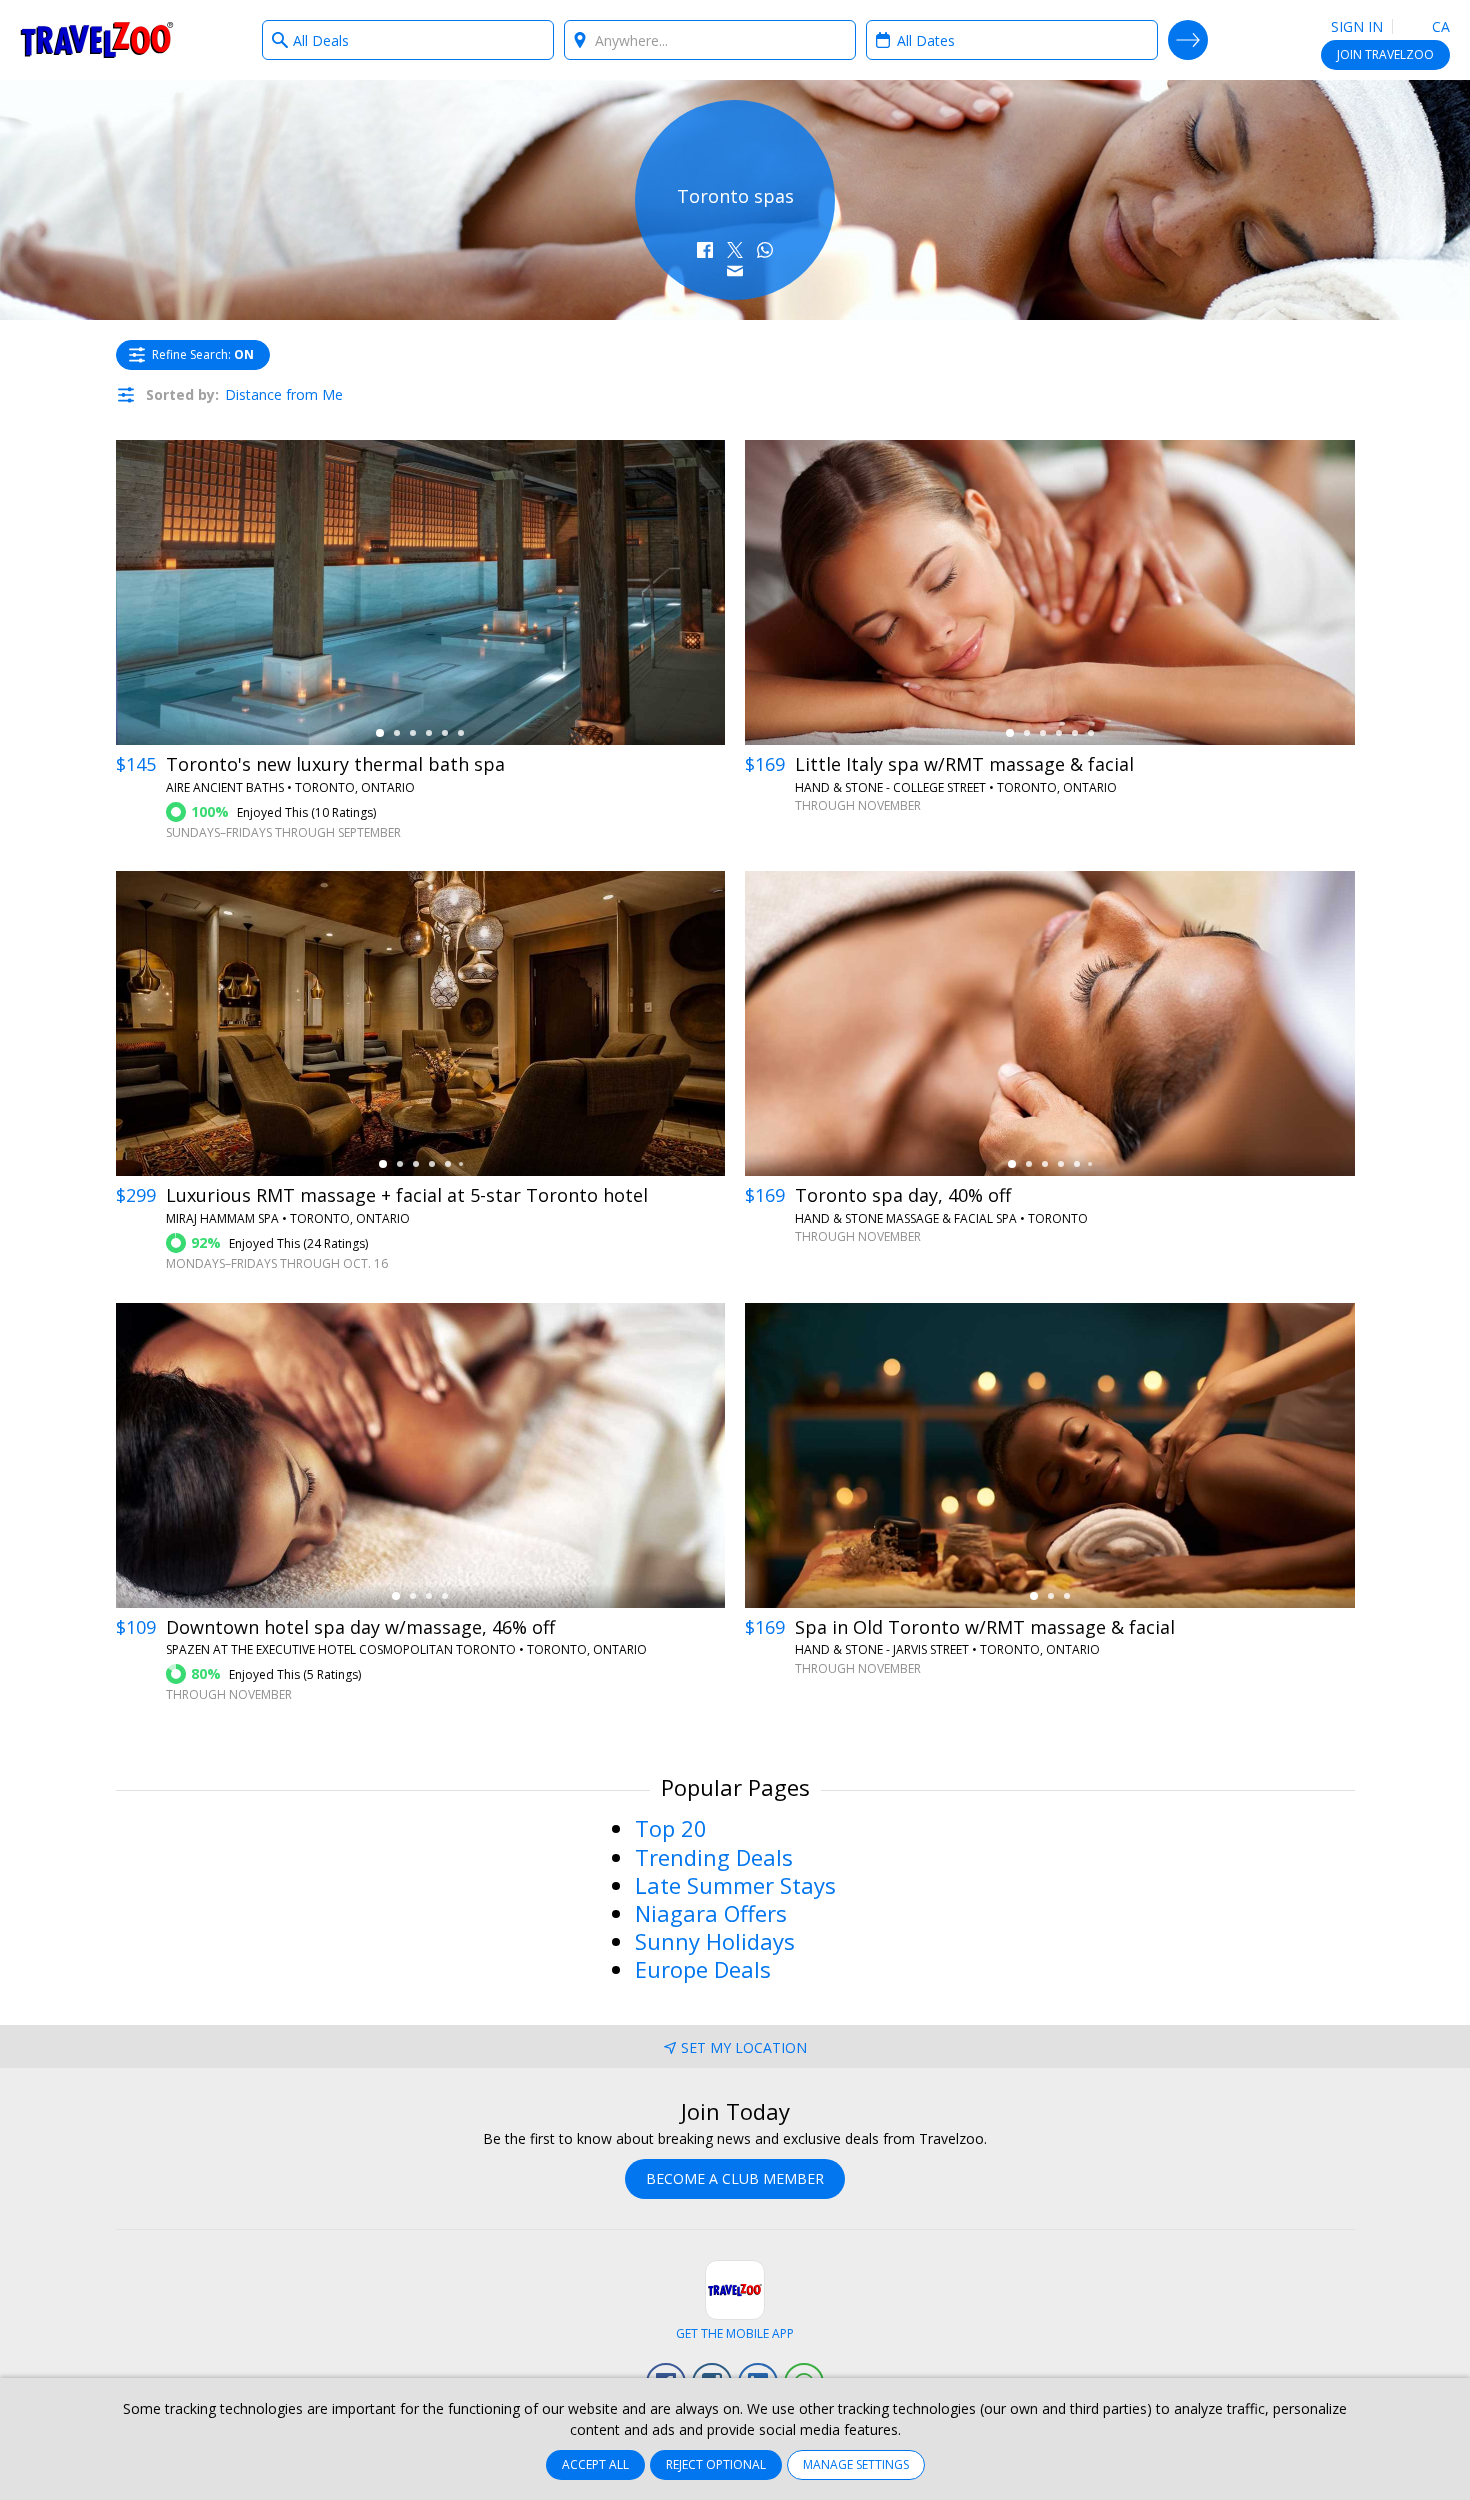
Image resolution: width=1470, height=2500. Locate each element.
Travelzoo (97, 40)
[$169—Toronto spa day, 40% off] (1050, 1023)
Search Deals (1188, 40)
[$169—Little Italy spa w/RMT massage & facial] (1050, 592)
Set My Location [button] (744, 2047)
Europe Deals (703, 1969)
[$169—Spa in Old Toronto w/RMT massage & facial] (1050, 1455)
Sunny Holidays (715, 1941)
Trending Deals (714, 1857)
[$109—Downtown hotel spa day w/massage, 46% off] (421, 1455)
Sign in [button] (1357, 26)
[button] (705, 250)
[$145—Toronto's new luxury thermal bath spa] (421, 592)
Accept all (595, 2464)
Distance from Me (284, 394)
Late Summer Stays (735, 1885)
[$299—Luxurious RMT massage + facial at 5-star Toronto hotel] (421, 1023)
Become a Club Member (735, 2178)
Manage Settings (856, 2464)
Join (1385, 54)
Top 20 (671, 1828)
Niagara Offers (711, 1913)
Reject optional (716, 2464)
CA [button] (1439, 26)
